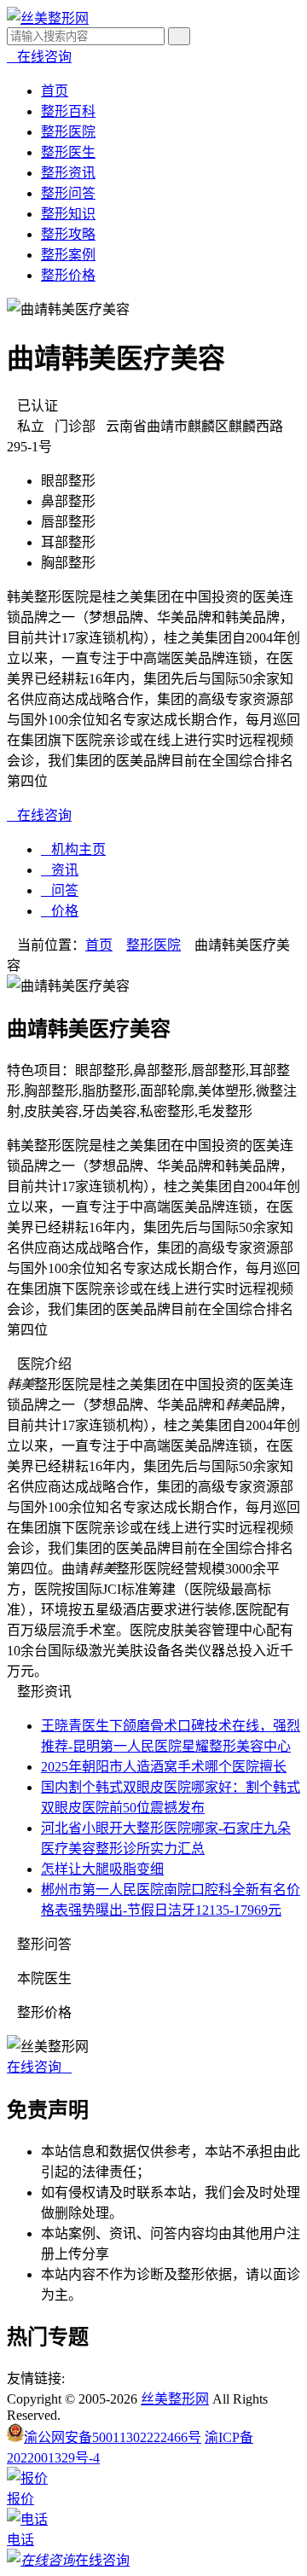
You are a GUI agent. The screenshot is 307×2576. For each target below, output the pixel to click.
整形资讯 (68, 173)
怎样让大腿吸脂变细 (102, 1869)
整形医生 (68, 152)
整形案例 (68, 255)
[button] (39, 57)
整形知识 (68, 214)
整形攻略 (68, 234)
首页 (55, 91)
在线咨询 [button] (39, 2067)
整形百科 (68, 111)
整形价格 (68, 275)
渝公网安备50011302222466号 (113, 2437)
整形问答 (68, 193)
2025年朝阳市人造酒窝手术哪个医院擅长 (164, 1767)
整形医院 (68, 132)
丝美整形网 (175, 2399)
